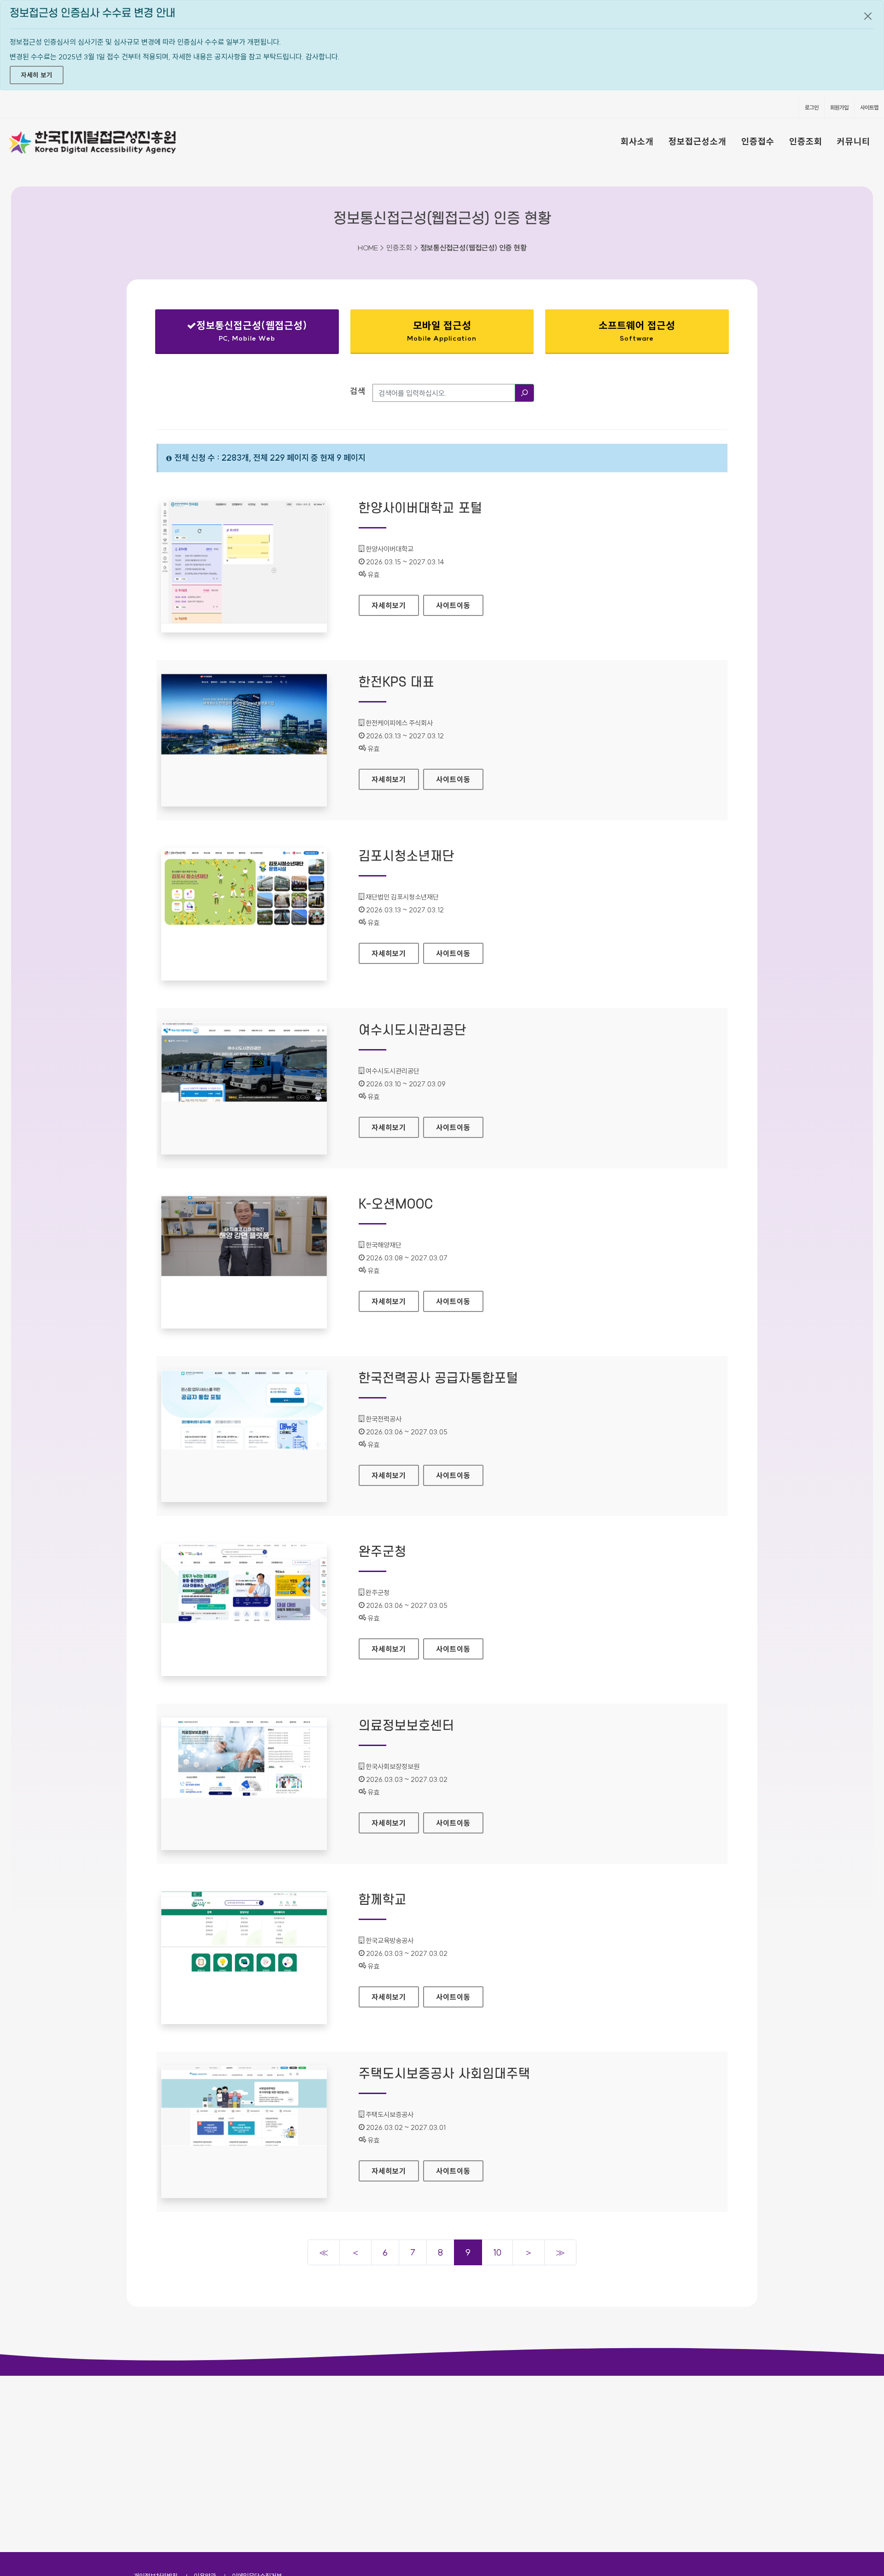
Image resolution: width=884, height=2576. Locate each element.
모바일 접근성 (442, 331)
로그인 (812, 107)
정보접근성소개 (698, 141)
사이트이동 (453, 605)
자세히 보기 (37, 75)
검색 (358, 391)
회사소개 (637, 141)
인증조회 (806, 141)
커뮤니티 (854, 141)
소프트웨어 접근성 (637, 331)
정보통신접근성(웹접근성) (239, 333)
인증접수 (758, 141)
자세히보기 (395, 605)
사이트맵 (869, 107)
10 (497, 2252)
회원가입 (839, 107)
